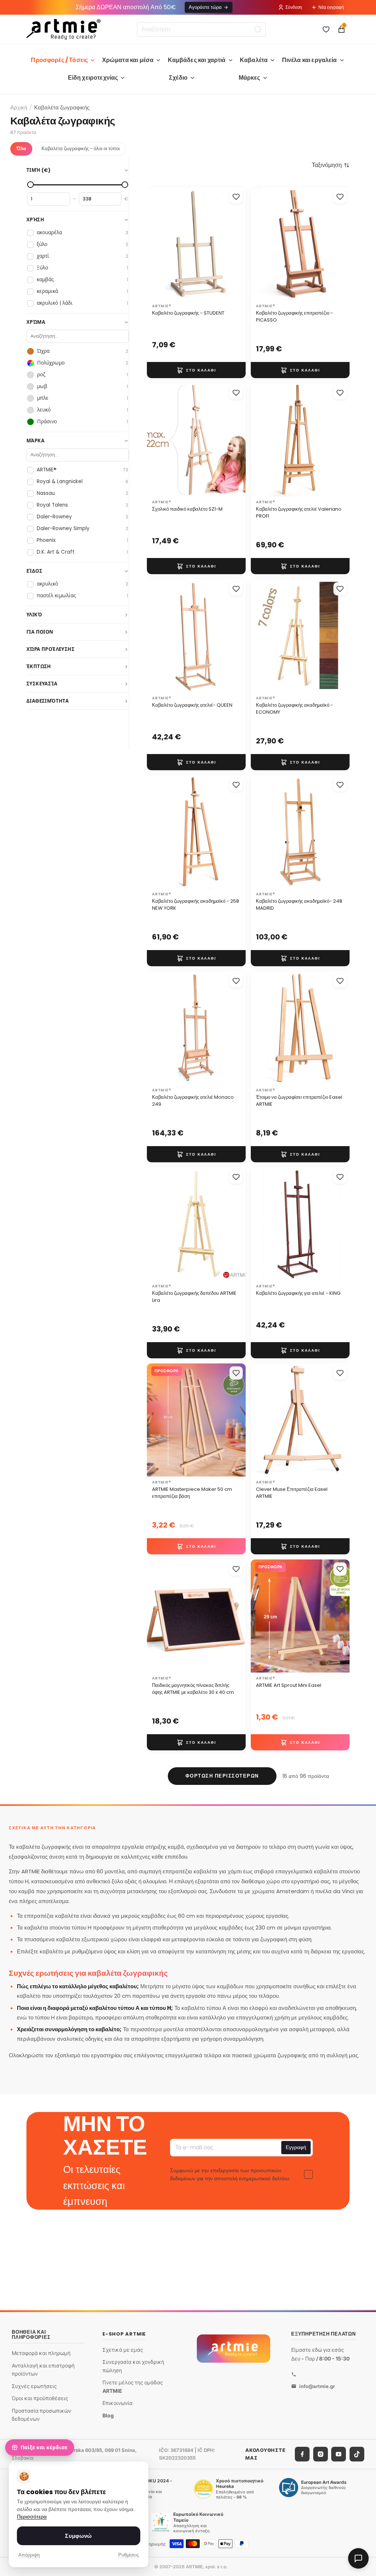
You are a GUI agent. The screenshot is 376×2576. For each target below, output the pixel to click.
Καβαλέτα (254, 60)
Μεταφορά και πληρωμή (41, 2353)
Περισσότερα (32, 2517)
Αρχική (19, 107)
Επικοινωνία (117, 2403)
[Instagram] (321, 2454)
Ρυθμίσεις (129, 2555)
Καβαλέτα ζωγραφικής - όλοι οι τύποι (81, 148)
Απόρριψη (29, 2555)
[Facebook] (302, 2454)
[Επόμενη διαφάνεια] (336, 244)
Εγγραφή (296, 2147)
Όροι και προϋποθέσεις (40, 2398)
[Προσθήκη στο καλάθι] (196, 370)
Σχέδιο (178, 78)
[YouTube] (339, 2454)
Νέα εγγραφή (331, 7)
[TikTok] (357, 2454)
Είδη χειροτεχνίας (93, 78)
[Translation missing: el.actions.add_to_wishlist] (236, 197)
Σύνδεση (294, 7)
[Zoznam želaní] (326, 29)
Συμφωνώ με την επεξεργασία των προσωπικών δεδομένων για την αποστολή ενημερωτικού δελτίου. (230, 2174)
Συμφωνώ (78, 2536)
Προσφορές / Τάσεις (59, 60)
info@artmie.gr (317, 2386)
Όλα (21, 148)
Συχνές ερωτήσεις (34, 2386)
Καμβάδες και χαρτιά (197, 60)
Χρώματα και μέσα (128, 60)
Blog (108, 2415)
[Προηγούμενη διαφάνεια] (264, 244)
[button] (331, 165)
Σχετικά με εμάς (123, 2349)
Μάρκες (250, 78)
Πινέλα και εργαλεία (310, 60)
